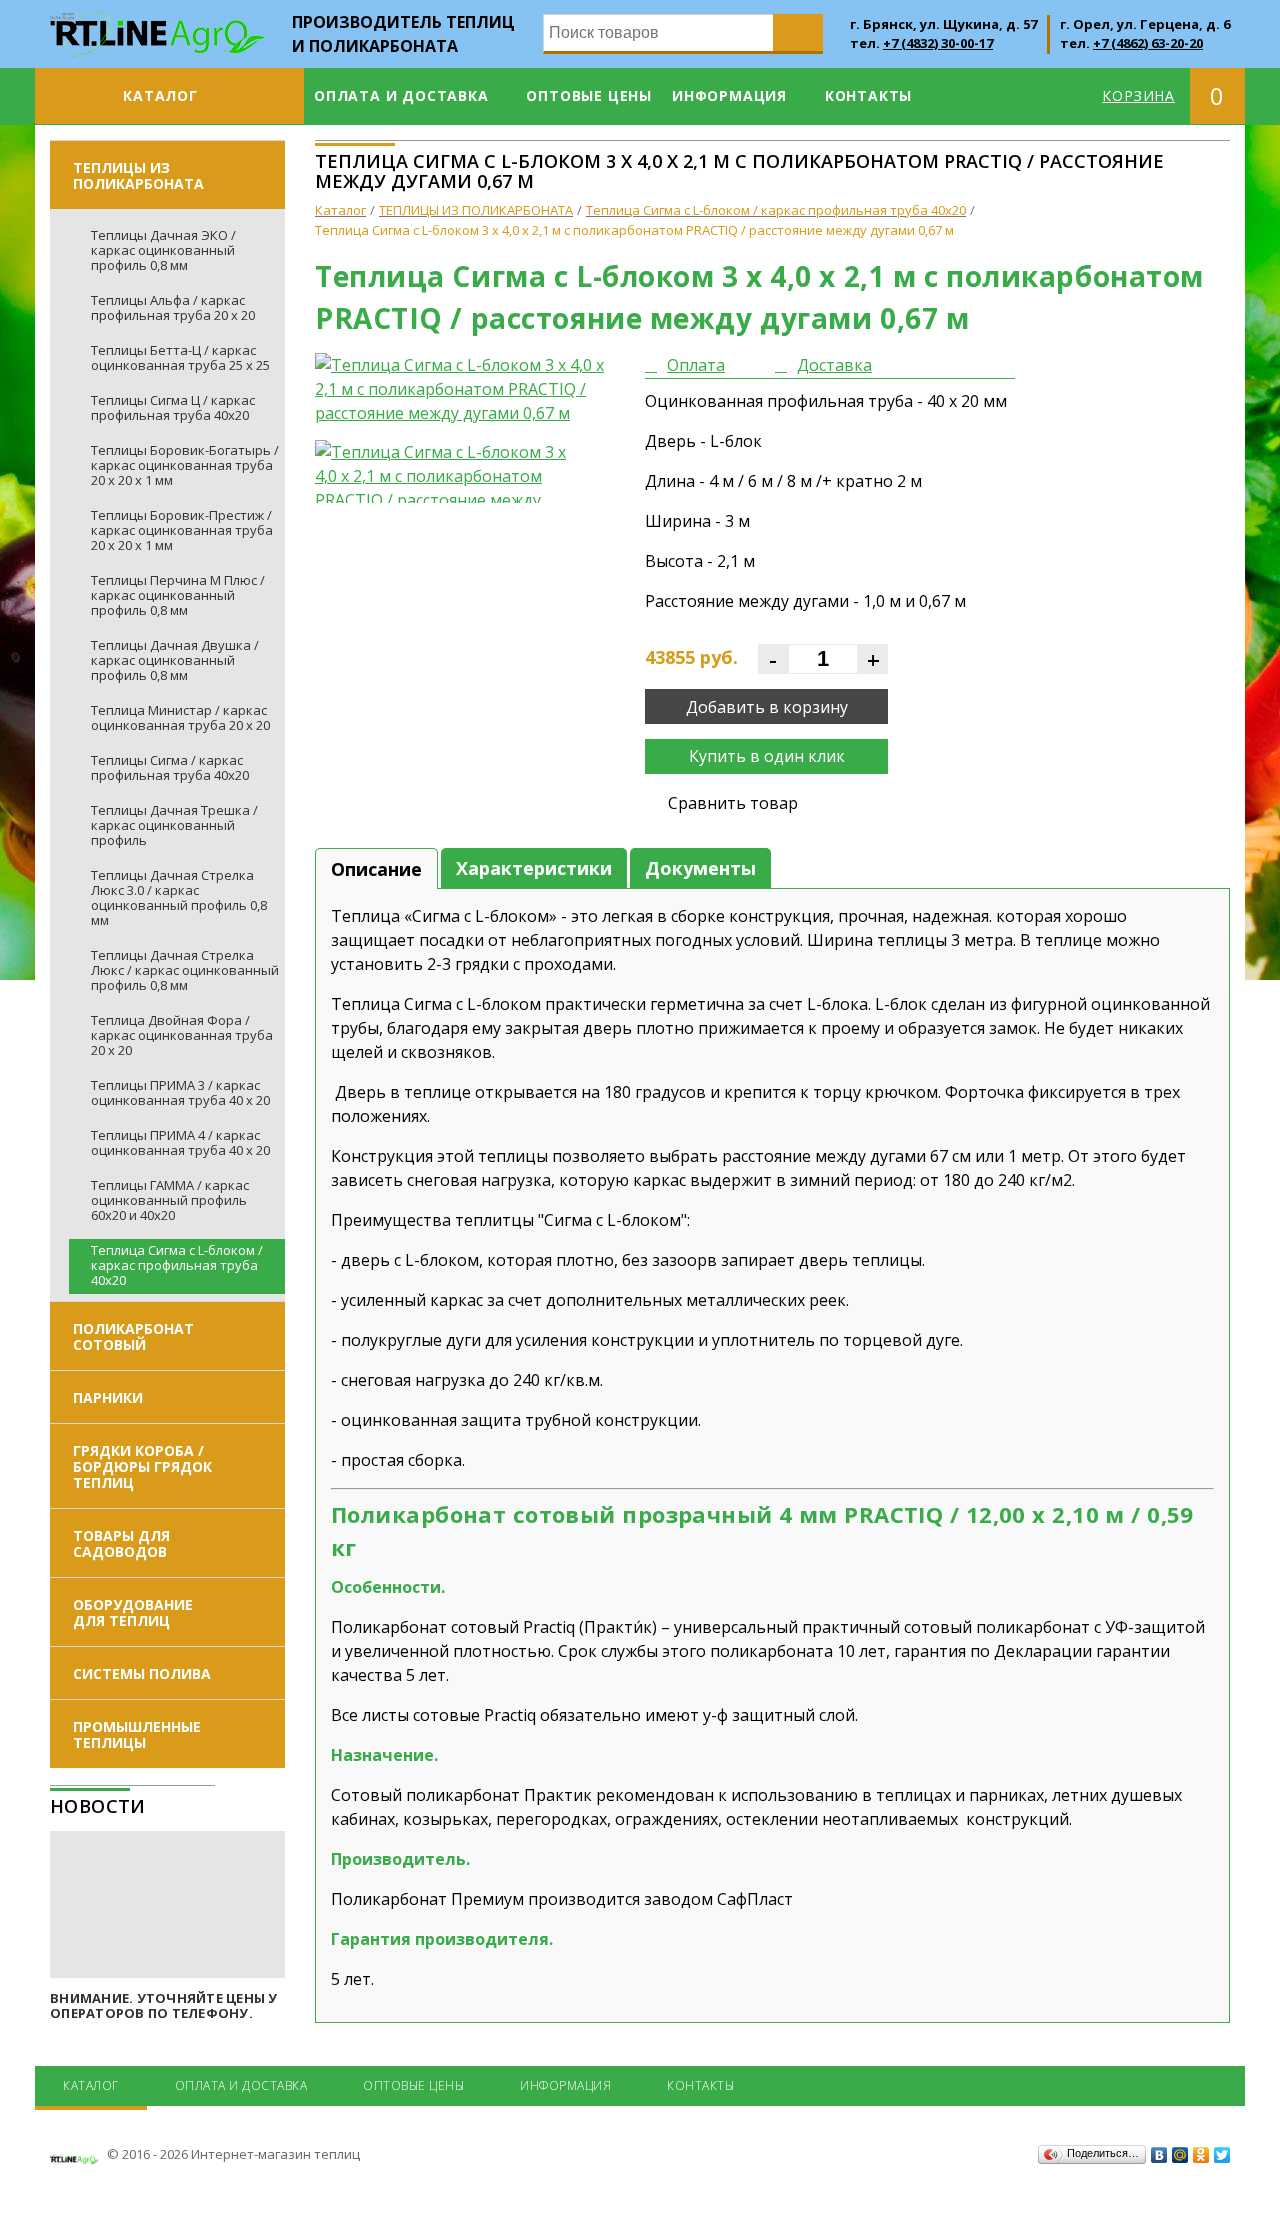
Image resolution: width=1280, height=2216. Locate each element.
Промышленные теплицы (137, 1734)
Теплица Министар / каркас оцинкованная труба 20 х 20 (180, 717)
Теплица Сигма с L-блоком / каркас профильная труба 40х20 (177, 1265)
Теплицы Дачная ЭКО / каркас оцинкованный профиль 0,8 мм (163, 250)
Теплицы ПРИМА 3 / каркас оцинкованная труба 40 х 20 (180, 1092)
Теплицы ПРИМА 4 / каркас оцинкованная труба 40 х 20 (180, 1142)
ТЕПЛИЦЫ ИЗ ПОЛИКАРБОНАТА (138, 175)
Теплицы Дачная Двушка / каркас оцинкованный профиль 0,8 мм (175, 660)
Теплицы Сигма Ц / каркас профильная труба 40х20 (173, 407)
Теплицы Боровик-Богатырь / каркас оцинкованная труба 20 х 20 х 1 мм (185, 465)
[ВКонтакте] (1159, 2155)
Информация (729, 95)
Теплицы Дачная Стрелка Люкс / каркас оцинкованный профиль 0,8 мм (185, 970)
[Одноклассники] (1201, 2155)
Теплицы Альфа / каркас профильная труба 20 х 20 (173, 307)
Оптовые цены (589, 95)
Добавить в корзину (767, 707)
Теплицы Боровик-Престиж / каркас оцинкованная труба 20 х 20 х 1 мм (182, 530)
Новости (98, 1806)
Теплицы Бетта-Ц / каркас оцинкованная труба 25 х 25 (180, 357)
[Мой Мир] (1180, 2155)
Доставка (834, 365)
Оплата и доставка (401, 95)
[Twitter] (1222, 2155)
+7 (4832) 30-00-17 (938, 43)
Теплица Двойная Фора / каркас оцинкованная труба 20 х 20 (182, 1035)
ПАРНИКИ (108, 1397)
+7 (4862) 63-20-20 (1148, 43)
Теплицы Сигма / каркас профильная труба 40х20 (170, 767)
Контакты (868, 95)
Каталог (160, 95)
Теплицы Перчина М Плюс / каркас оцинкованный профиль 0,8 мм (178, 595)
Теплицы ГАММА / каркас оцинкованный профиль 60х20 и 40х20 (170, 1200)
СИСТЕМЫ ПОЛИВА (142, 1673)
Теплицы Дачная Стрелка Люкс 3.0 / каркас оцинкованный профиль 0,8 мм (179, 897)
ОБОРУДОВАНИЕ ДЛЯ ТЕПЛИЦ (133, 1612)
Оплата (696, 365)
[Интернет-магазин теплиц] (157, 23)
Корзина (1138, 95)
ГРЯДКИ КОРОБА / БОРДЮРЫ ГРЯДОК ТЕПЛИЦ (142, 1466)
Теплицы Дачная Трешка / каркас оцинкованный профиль (174, 825)
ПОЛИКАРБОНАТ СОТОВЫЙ (133, 1336)
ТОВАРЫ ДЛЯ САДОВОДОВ (121, 1543)
